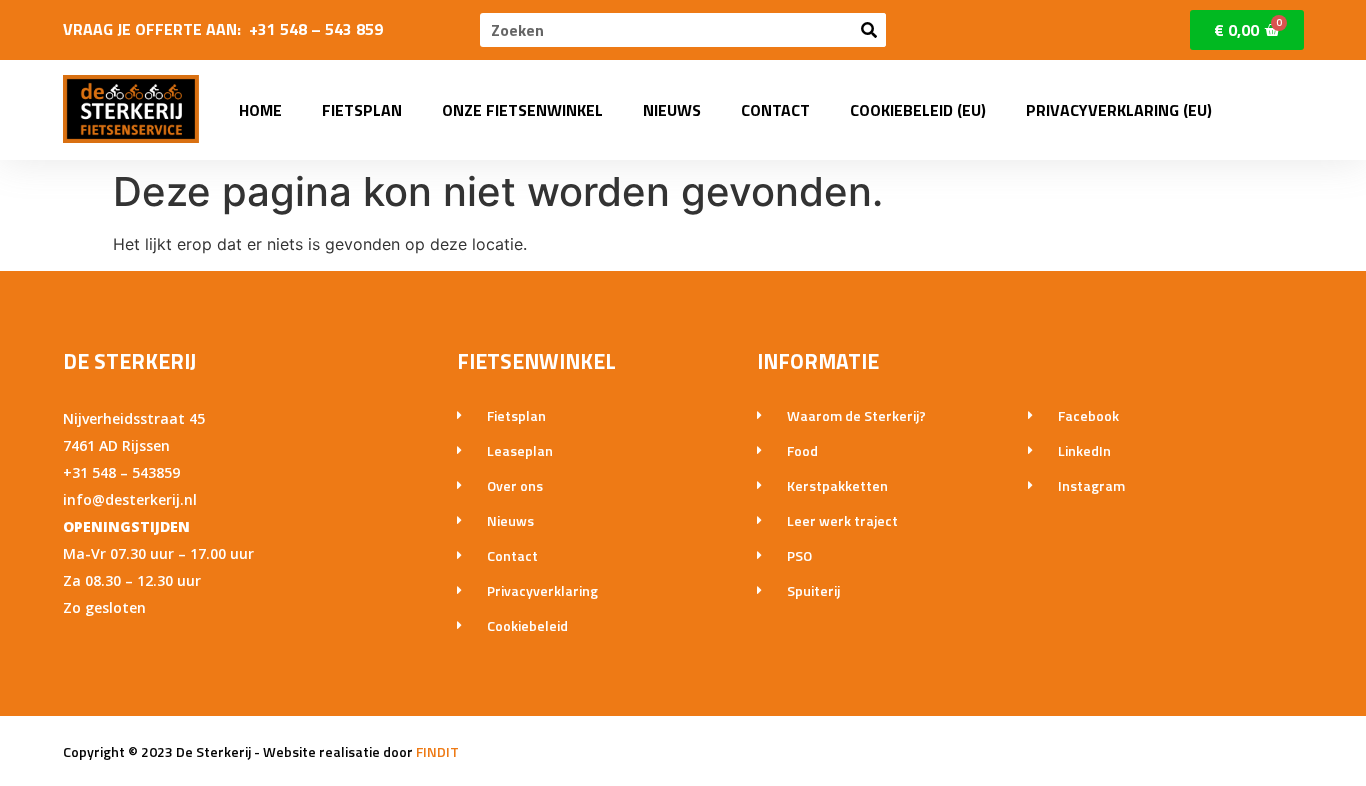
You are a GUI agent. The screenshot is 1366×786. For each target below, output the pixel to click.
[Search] (869, 30)
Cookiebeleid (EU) (918, 110)
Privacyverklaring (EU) (1119, 110)
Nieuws (672, 110)
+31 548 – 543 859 (316, 29)
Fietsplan (362, 110)
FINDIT (437, 751)
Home (260, 110)
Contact (775, 110)
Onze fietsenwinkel (522, 110)
